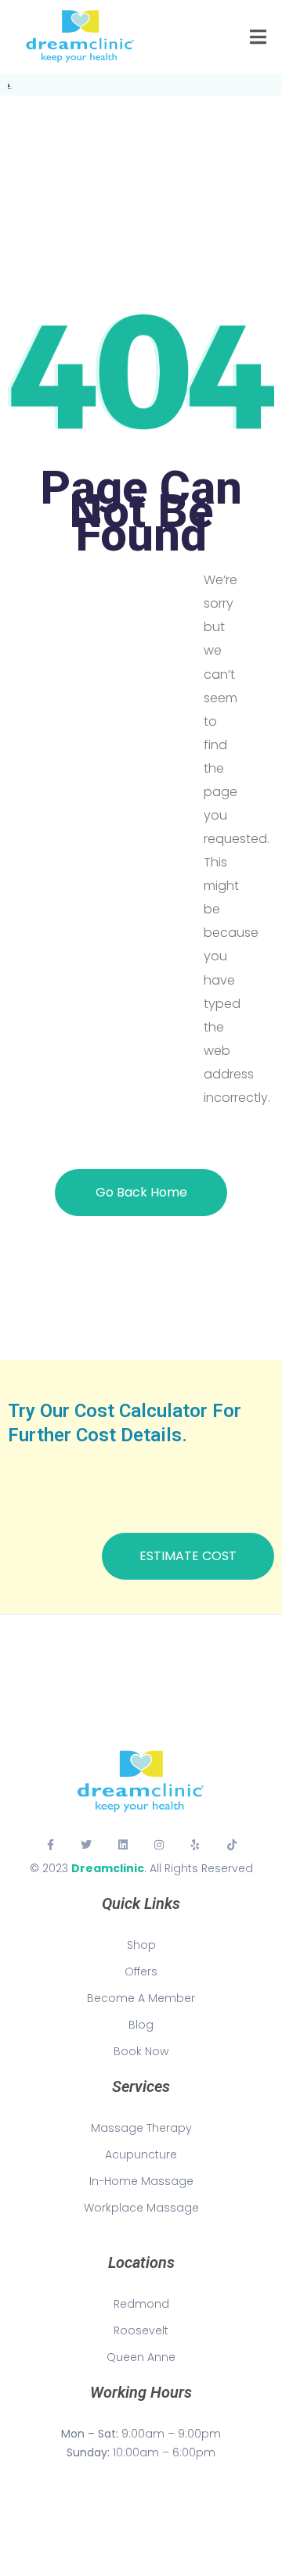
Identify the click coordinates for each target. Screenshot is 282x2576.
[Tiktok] (232, 1845)
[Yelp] (195, 1845)
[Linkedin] (123, 1845)
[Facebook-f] (50, 1845)
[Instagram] (159, 1845)
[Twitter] (86, 1845)
